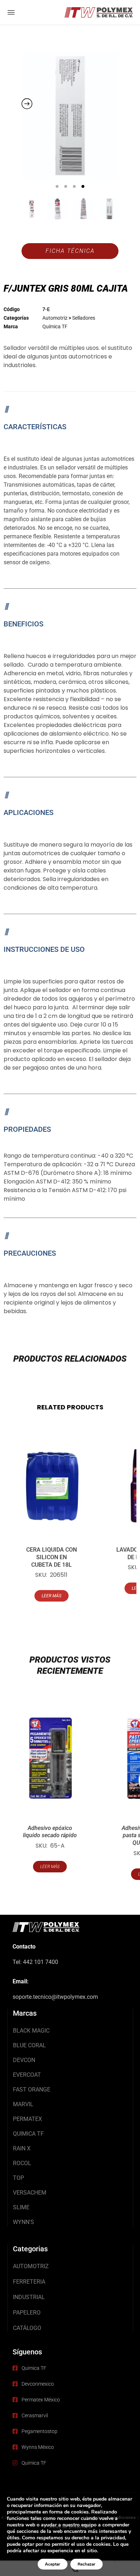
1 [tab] (57, 186)
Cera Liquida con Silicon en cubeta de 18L (52, 1557)
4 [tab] (83, 186)
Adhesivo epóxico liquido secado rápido (50, 1832)
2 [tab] (66, 186)
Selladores (84, 318)
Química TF (55, 326)
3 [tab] (74, 186)
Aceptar (53, 2564)
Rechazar (87, 2564)
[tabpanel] (70, 116)
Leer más (52, 1596)
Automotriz (55, 318)
